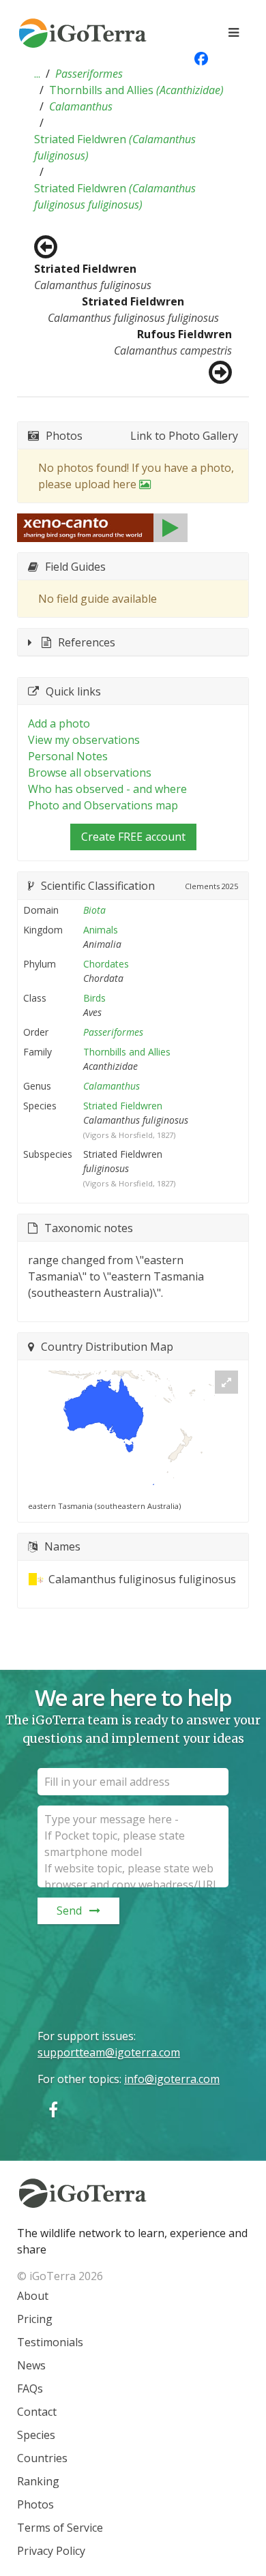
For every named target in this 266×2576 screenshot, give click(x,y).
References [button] (87, 642)
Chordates (106, 964)
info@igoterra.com (172, 2079)
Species (36, 2435)
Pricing (35, 2319)
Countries (42, 2458)
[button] (37, 74)
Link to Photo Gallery (184, 436)
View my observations (84, 740)
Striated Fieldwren (115, 147)
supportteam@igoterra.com (109, 2052)
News (31, 2365)
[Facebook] (53, 2109)
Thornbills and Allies (136, 90)
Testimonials (50, 2342)
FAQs (30, 2388)
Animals (101, 930)
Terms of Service (60, 2528)
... (37, 74)
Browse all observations (90, 773)
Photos (35, 2504)
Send (69, 1911)
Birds (94, 998)
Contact (37, 2412)
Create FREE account (133, 837)
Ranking (38, 2481)
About (33, 2296)
